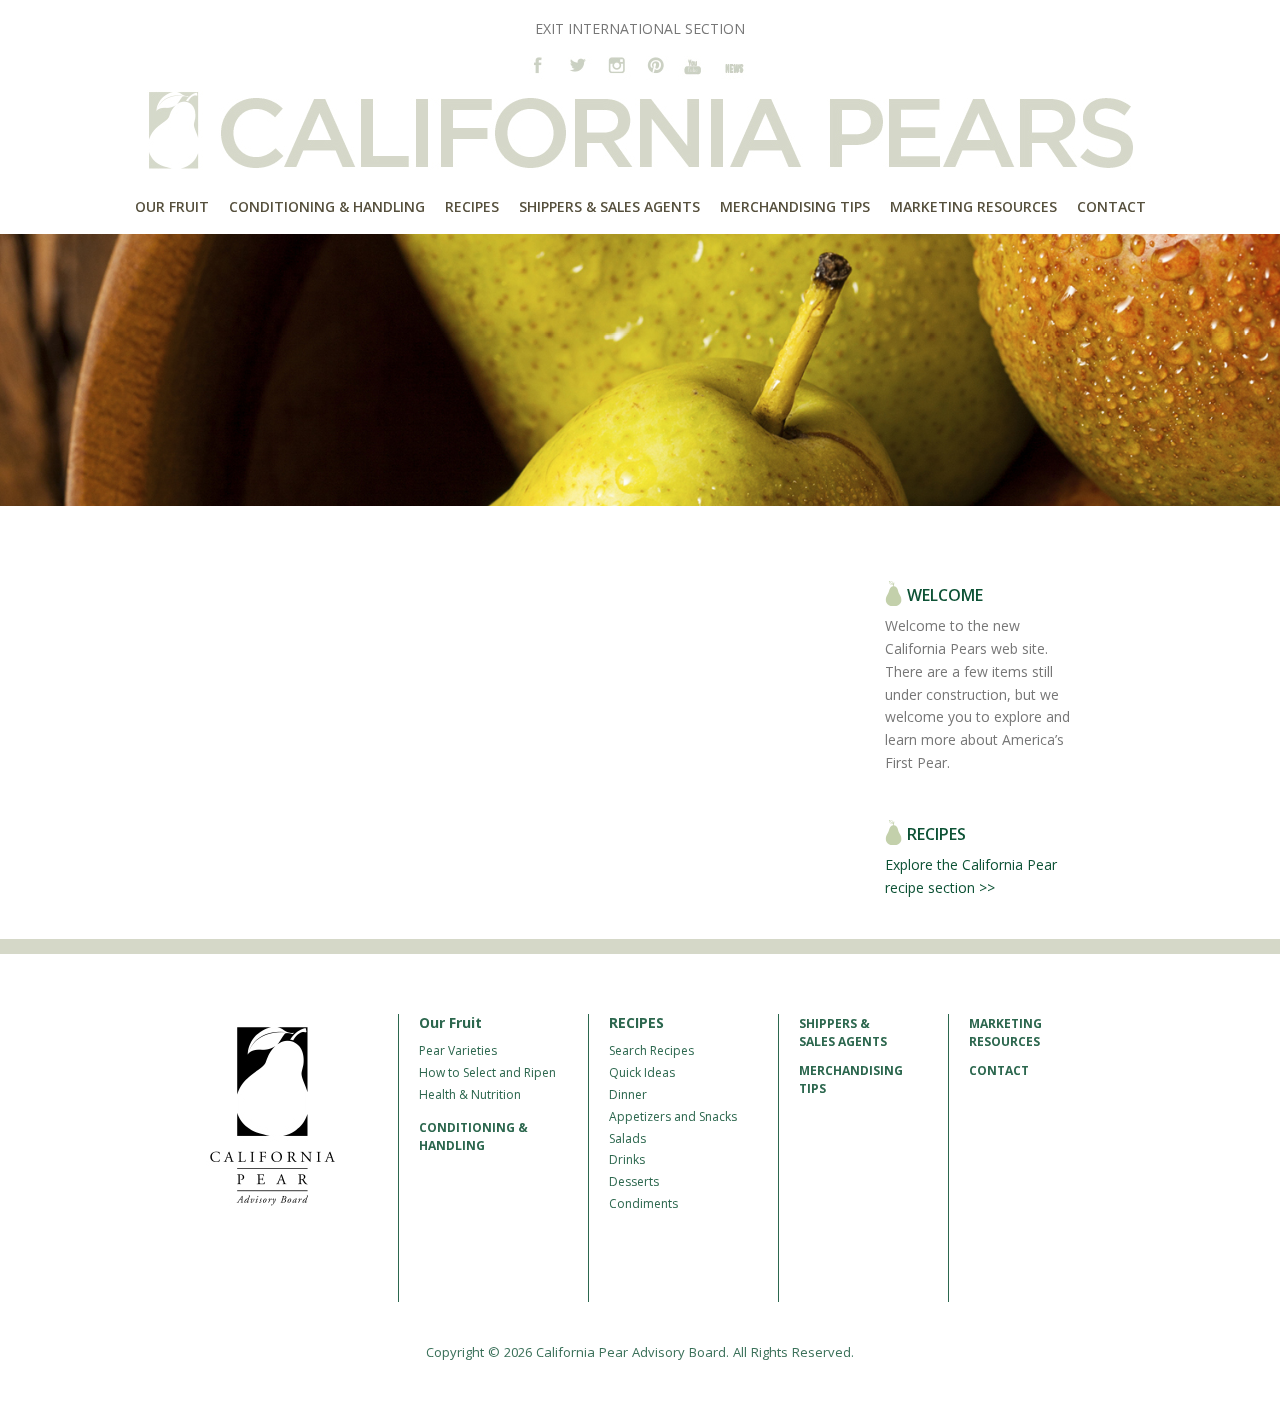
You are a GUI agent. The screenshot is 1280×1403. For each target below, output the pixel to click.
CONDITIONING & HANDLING (473, 1136)
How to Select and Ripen (487, 1072)
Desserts (634, 1181)
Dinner (628, 1094)
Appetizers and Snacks (673, 1116)
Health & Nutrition (470, 1094)
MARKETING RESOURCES (1005, 1032)
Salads (627, 1138)
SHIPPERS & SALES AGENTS (843, 1032)
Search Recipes (651, 1050)
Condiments (643, 1203)
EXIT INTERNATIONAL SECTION (640, 28)
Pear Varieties (458, 1050)
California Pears (640, 130)
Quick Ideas (642, 1072)
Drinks (627, 1159)
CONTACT (999, 1070)
